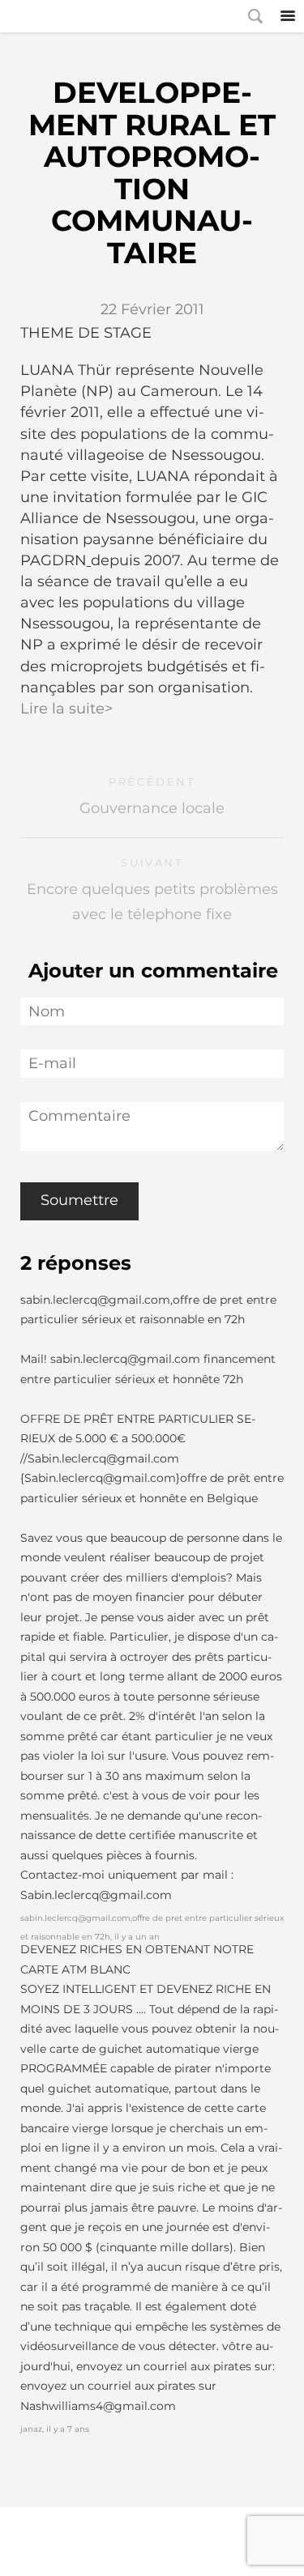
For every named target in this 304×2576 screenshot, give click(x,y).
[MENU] (288, 16)
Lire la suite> (66, 709)
